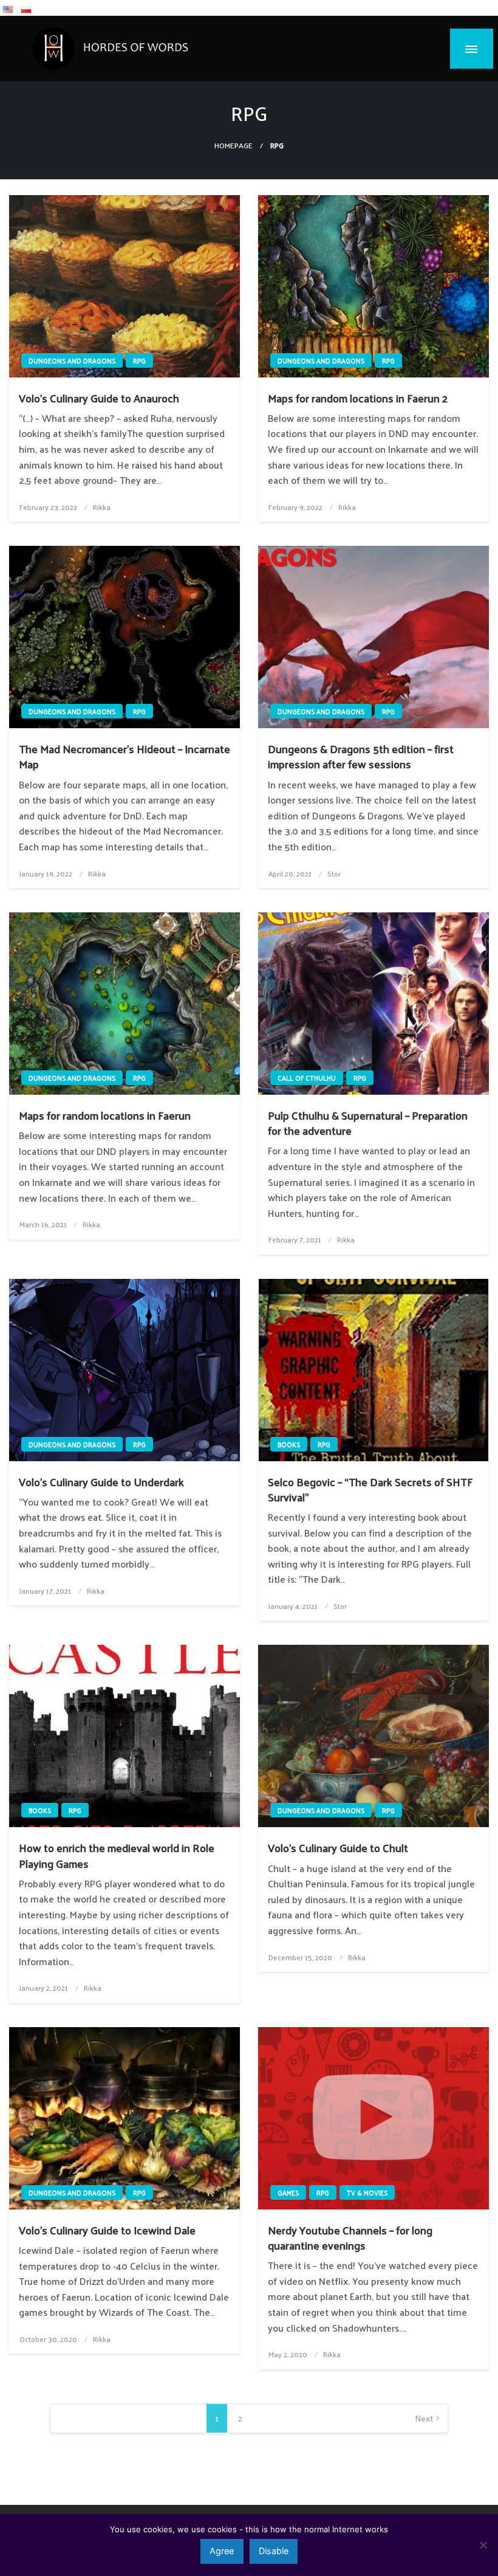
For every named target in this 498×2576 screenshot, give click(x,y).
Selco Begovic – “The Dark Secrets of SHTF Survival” (370, 1489)
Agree (222, 2551)
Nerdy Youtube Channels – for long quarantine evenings (350, 2237)
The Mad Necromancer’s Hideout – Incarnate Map (124, 756)
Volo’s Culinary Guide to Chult (338, 1848)
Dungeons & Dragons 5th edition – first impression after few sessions (361, 756)
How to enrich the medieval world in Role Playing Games (117, 1855)
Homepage (234, 145)
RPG (139, 360)
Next (424, 2418)
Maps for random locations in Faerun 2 (358, 398)
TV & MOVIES (367, 2192)
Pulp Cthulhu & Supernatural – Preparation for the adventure (368, 1123)
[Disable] (483, 2545)
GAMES (288, 2192)
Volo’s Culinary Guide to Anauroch (99, 398)
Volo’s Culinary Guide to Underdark (101, 1482)
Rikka (102, 507)
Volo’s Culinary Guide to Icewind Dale (107, 2230)
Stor (334, 873)
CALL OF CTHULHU (307, 1078)
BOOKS (289, 1444)
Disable (274, 2551)
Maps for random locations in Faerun (105, 1115)
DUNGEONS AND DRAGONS (72, 360)
